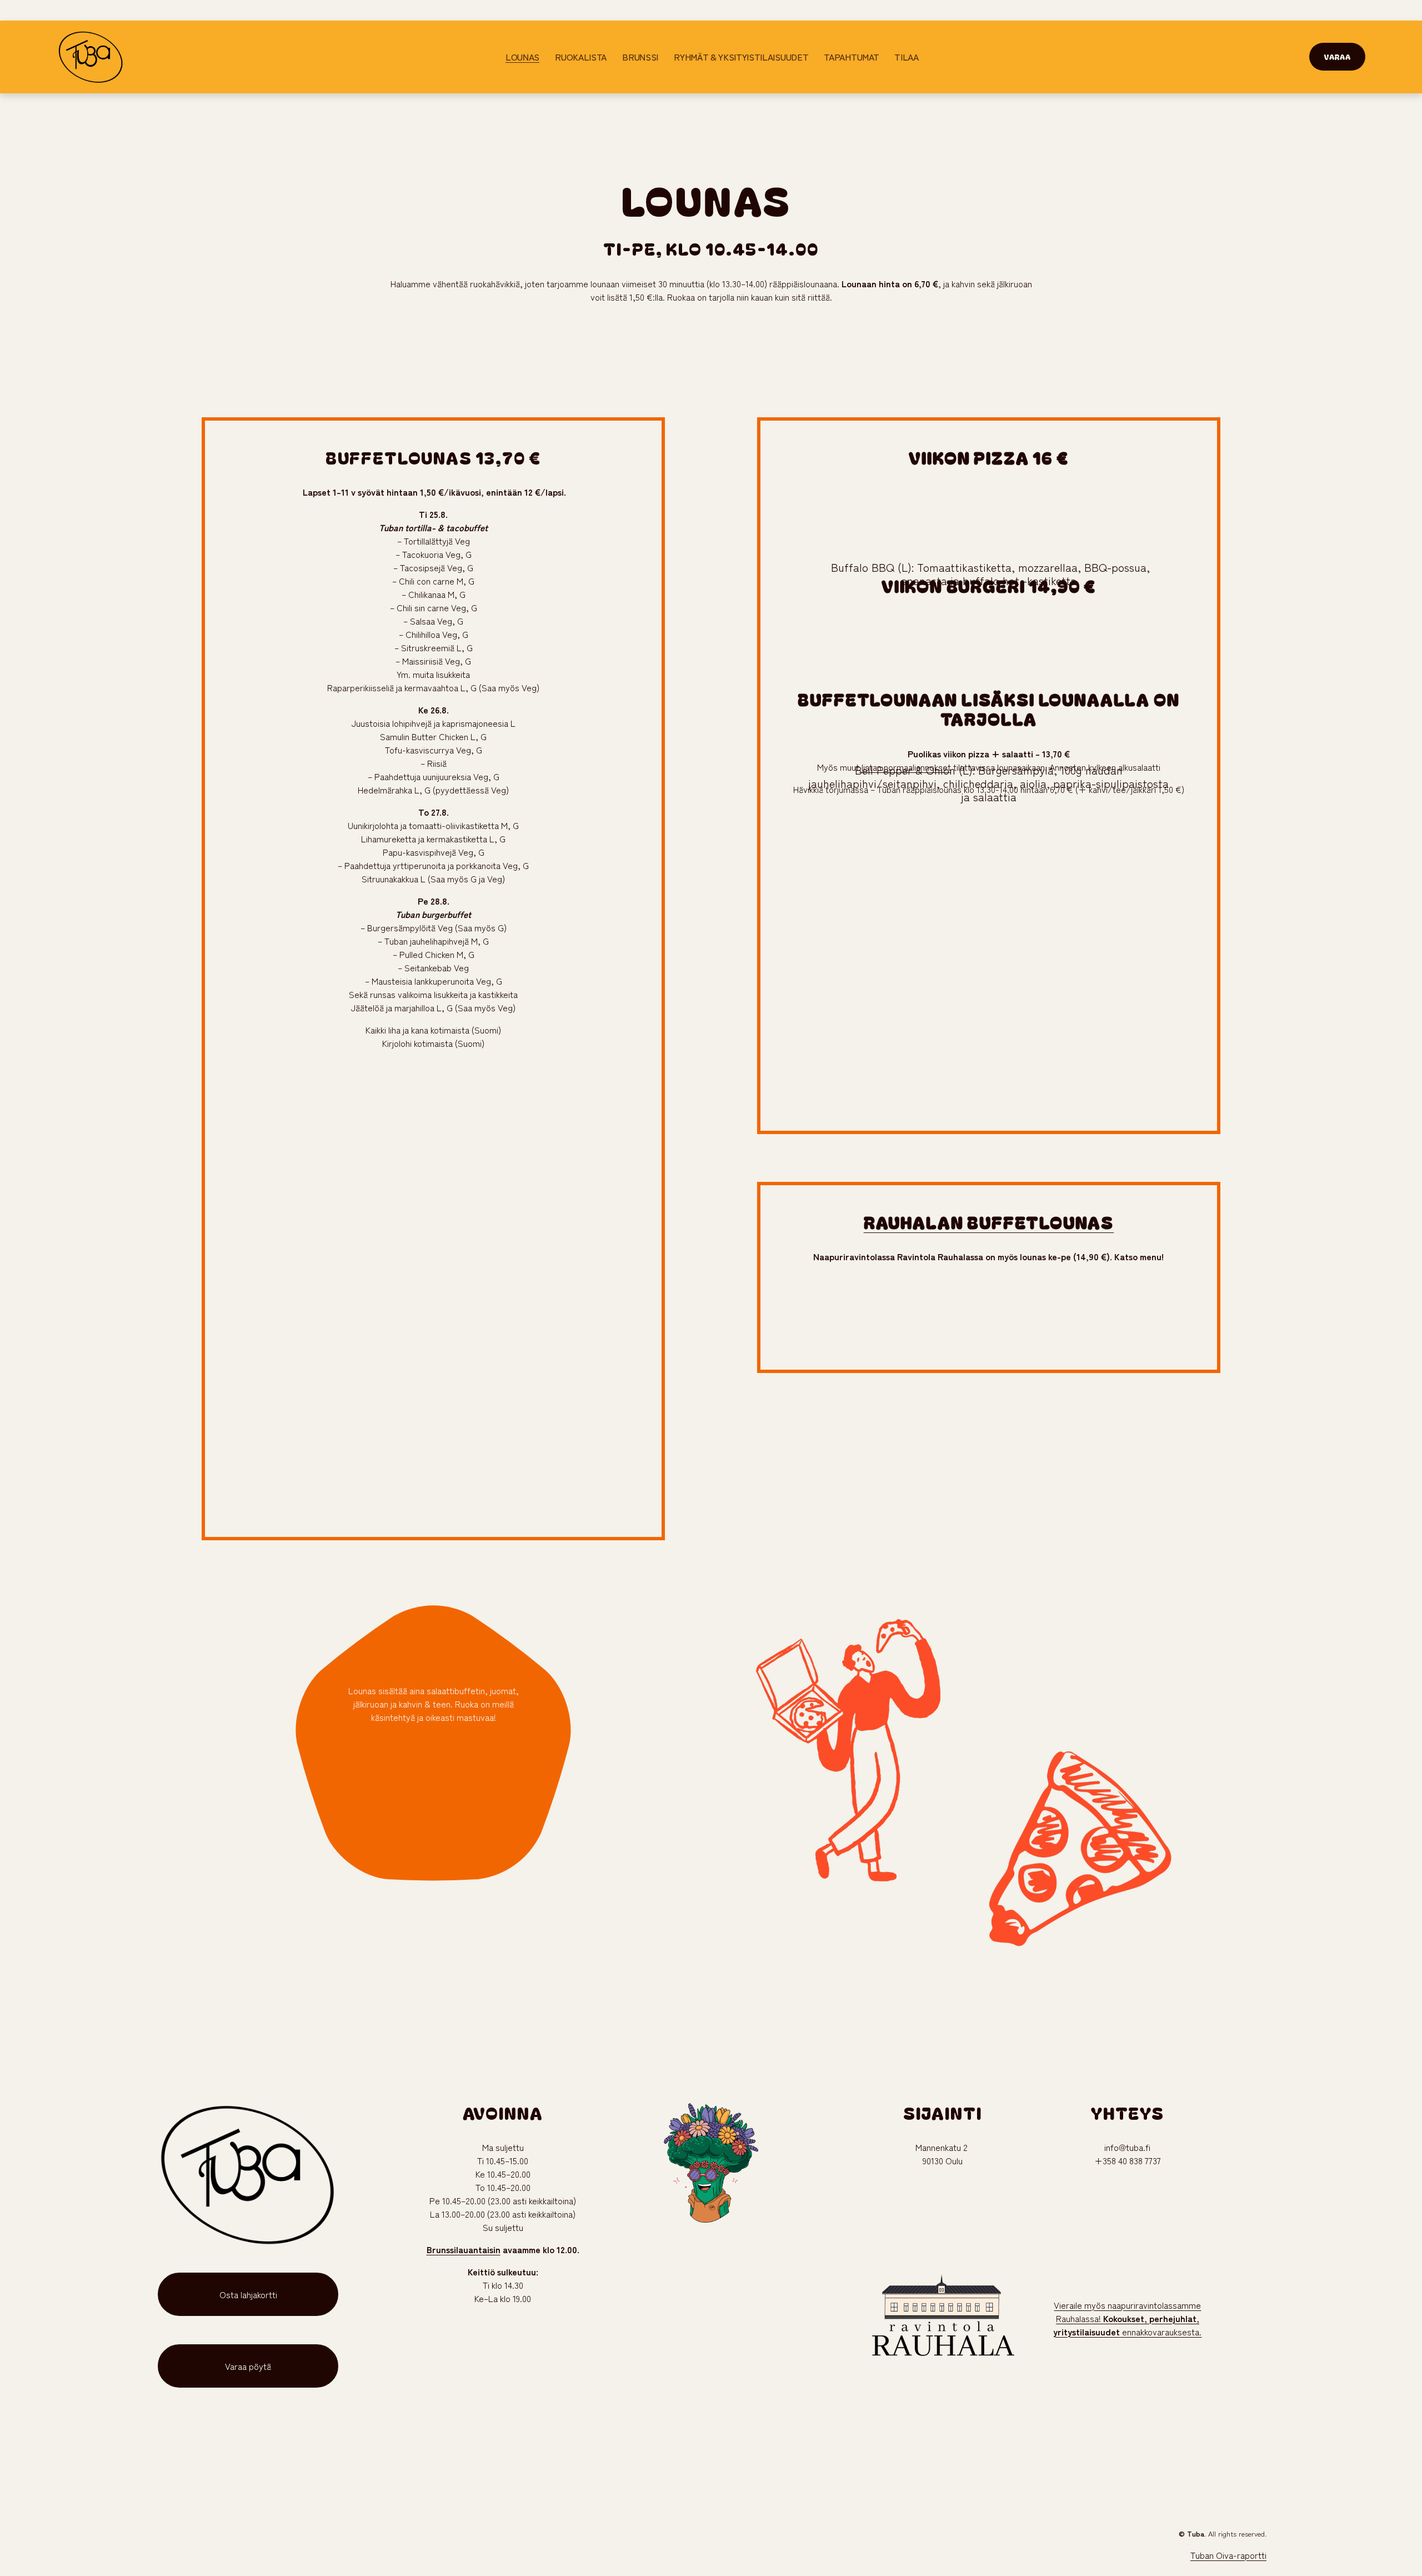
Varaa (1337, 57)
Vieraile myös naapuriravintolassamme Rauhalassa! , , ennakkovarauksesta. (1127, 2318)
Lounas (522, 57)
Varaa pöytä (248, 2366)
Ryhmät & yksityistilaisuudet (741, 57)
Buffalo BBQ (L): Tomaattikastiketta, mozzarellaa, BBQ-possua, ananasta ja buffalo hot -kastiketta (989, 574)
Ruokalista (581, 57)
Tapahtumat (851, 57)
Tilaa (906, 57)
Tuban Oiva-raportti (1228, 2555)
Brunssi (640, 57)
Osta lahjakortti (248, 2294)
